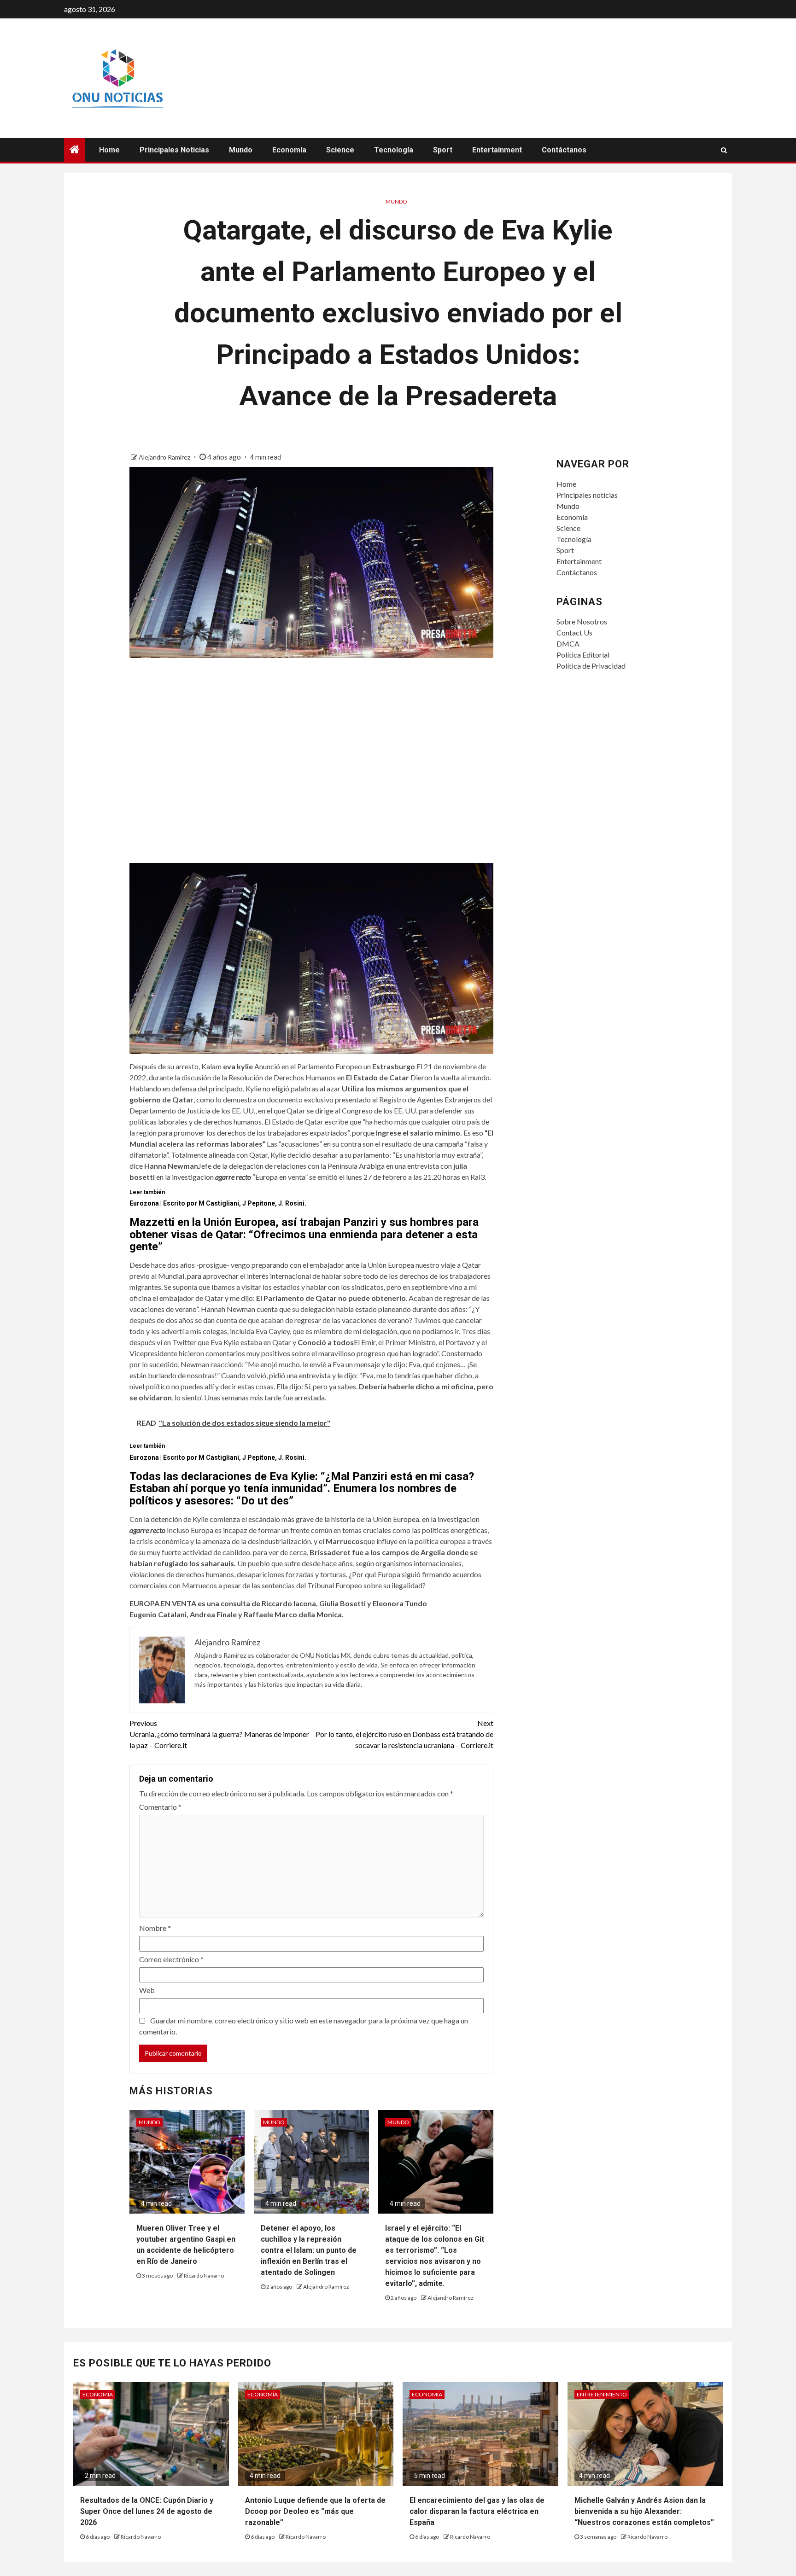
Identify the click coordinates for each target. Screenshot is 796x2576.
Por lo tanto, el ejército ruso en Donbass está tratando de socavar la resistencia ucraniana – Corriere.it (404, 1734)
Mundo (241, 150)
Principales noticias (174, 150)
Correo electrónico (171, 1959)
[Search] (724, 150)
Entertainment (497, 150)
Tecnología (394, 150)
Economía (289, 150)
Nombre (155, 1928)
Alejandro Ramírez (165, 457)
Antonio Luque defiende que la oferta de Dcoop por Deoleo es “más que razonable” (315, 2511)
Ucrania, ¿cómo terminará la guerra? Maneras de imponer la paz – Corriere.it (219, 1734)
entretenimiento (602, 2394)
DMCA (568, 644)
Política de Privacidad (591, 666)
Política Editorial (583, 655)
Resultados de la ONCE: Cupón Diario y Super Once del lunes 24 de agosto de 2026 (147, 2511)
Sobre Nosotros (582, 621)
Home (109, 150)
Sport (443, 150)
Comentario (160, 1807)
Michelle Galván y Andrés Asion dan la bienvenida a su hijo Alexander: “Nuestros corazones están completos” (644, 2511)
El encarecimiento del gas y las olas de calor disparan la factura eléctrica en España (477, 2511)
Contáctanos (564, 150)
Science (340, 150)
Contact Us (574, 632)
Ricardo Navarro (204, 2276)
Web (147, 1990)
